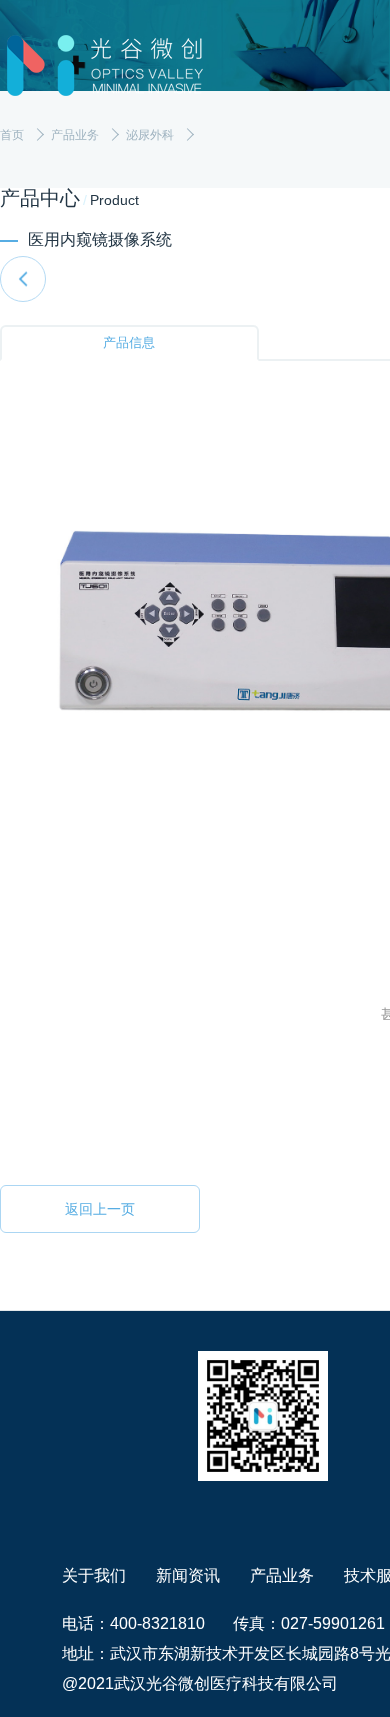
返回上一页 (100, 1209)
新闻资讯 (188, 1575)
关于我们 (94, 1575)
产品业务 (282, 1575)
